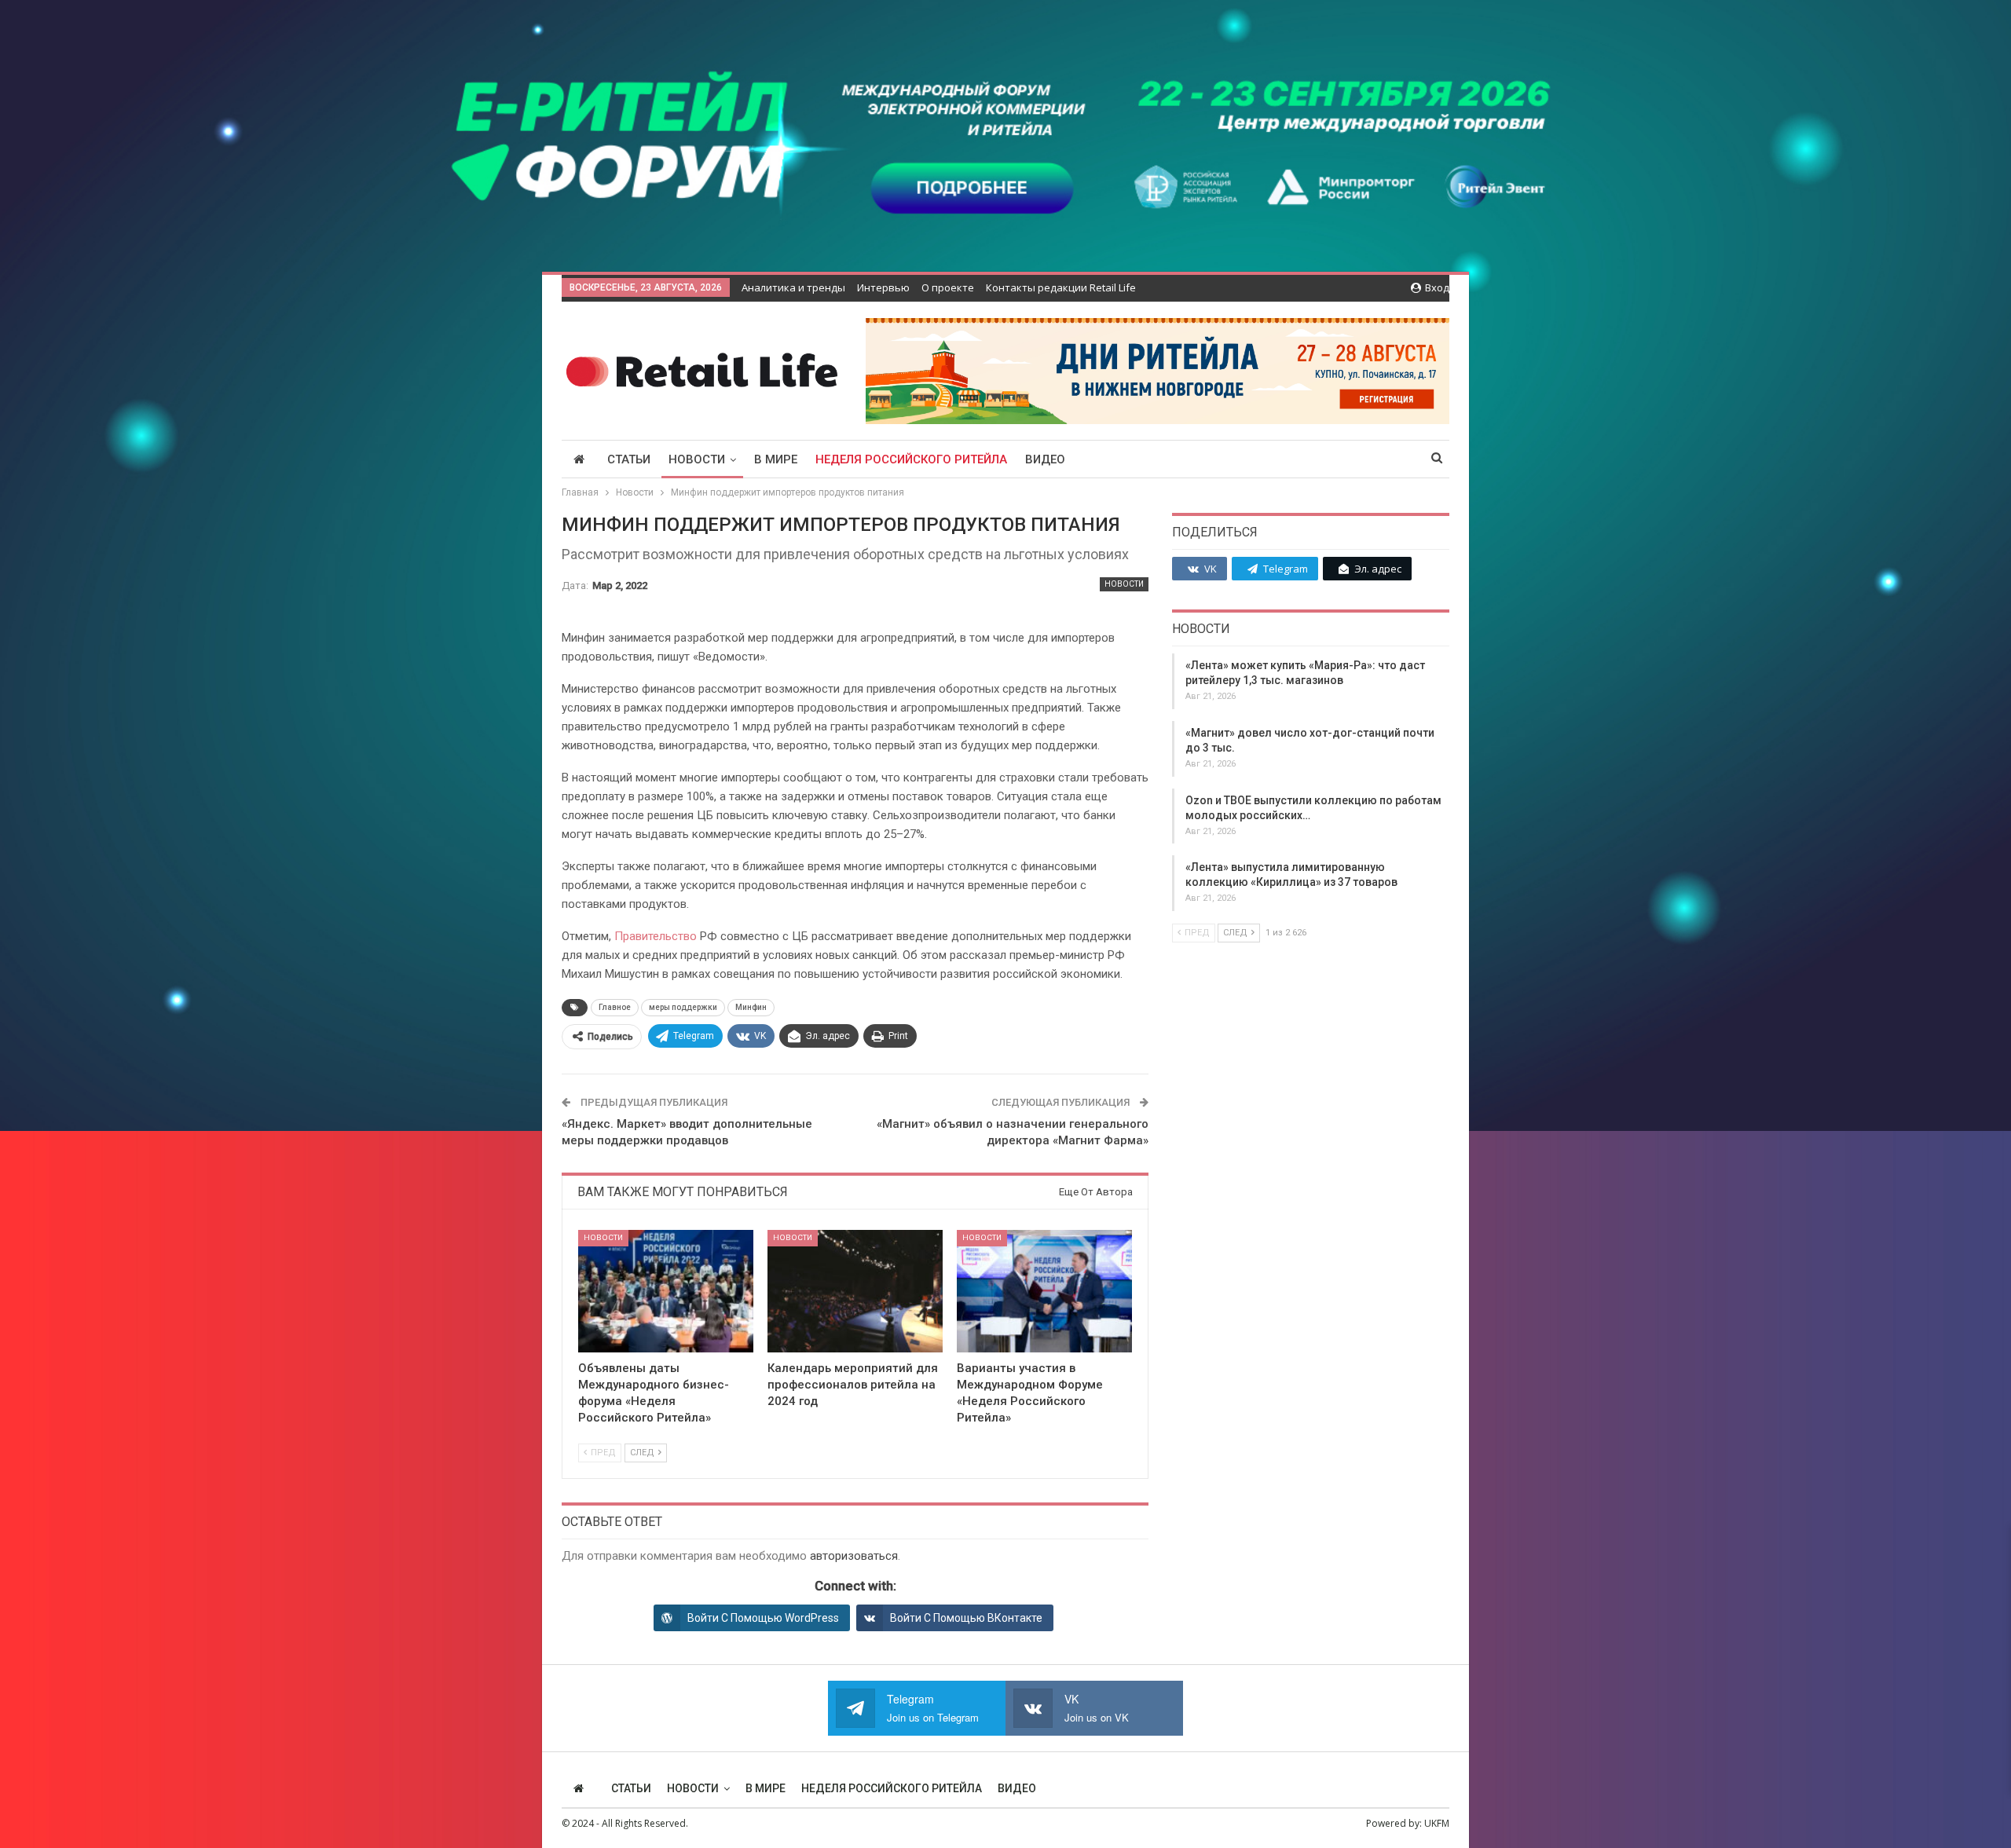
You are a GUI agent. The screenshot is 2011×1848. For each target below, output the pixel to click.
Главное (615, 1007)
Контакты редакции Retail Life (1061, 287)
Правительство (656, 936)
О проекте (948, 287)
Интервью (883, 287)
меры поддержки (683, 1007)
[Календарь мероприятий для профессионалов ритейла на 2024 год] (855, 1291)
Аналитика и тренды (793, 287)
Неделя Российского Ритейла (911, 459)
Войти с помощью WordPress (763, 1618)
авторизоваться (854, 1556)
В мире (776, 459)
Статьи (629, 459)
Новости (697, 459)
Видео (1045, 459)
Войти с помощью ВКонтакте (966, 1618)
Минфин (751, 1007)
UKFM (1437, 1823)
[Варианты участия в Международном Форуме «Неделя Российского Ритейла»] (1044, 1291)
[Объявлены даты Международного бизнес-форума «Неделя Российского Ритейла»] (666, 1291)
